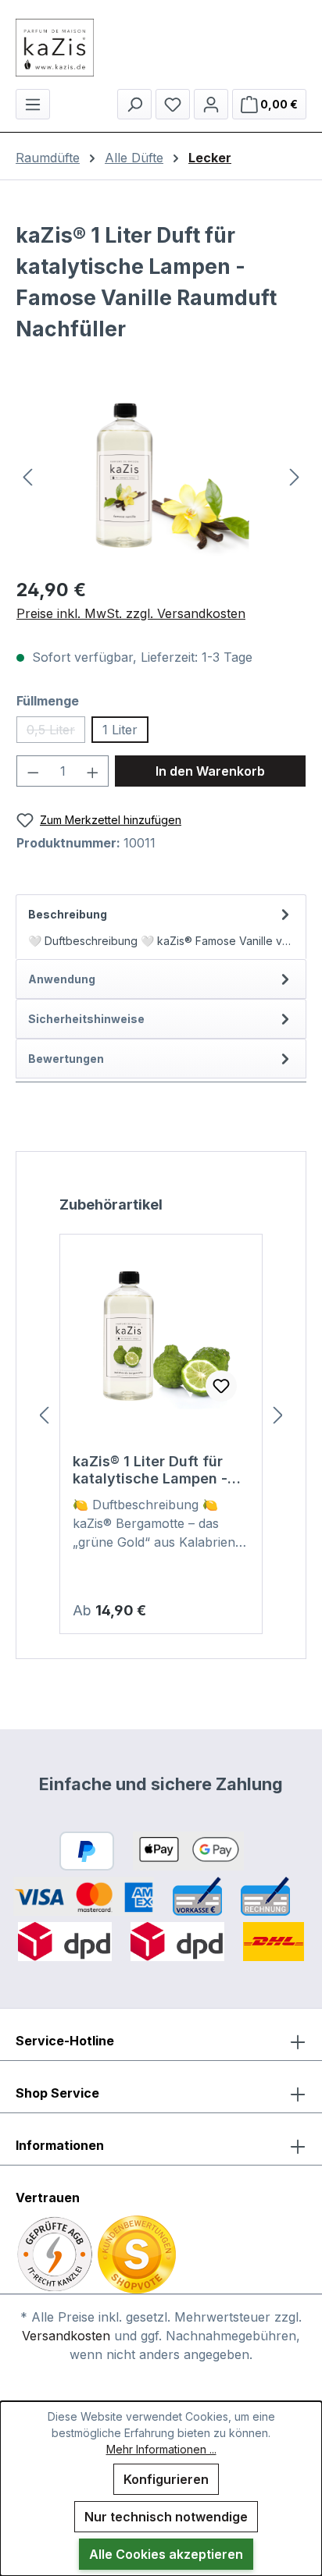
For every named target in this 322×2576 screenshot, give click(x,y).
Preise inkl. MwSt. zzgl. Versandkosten (131, 613)
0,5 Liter (56, 732)
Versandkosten (66, 2336)
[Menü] (33, 104)
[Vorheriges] (27, 476)
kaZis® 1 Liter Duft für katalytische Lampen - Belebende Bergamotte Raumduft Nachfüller (153, 1470)
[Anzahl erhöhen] (93, 771)
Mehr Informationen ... (161, 2449)
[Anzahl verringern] (33, 771)
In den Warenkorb (210, 771)
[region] (161, 476)
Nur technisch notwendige (166, 2517)
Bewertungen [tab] (66, 1059)
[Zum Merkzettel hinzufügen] (221, 1386)
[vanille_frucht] (161, 476)
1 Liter (120, 730)
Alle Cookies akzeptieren (166, 2554)
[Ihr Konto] (211, 104)
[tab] (161, 927)
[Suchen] (134, 104)
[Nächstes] (295, 476)
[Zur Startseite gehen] (161, 48)
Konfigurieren (166, 2479)
